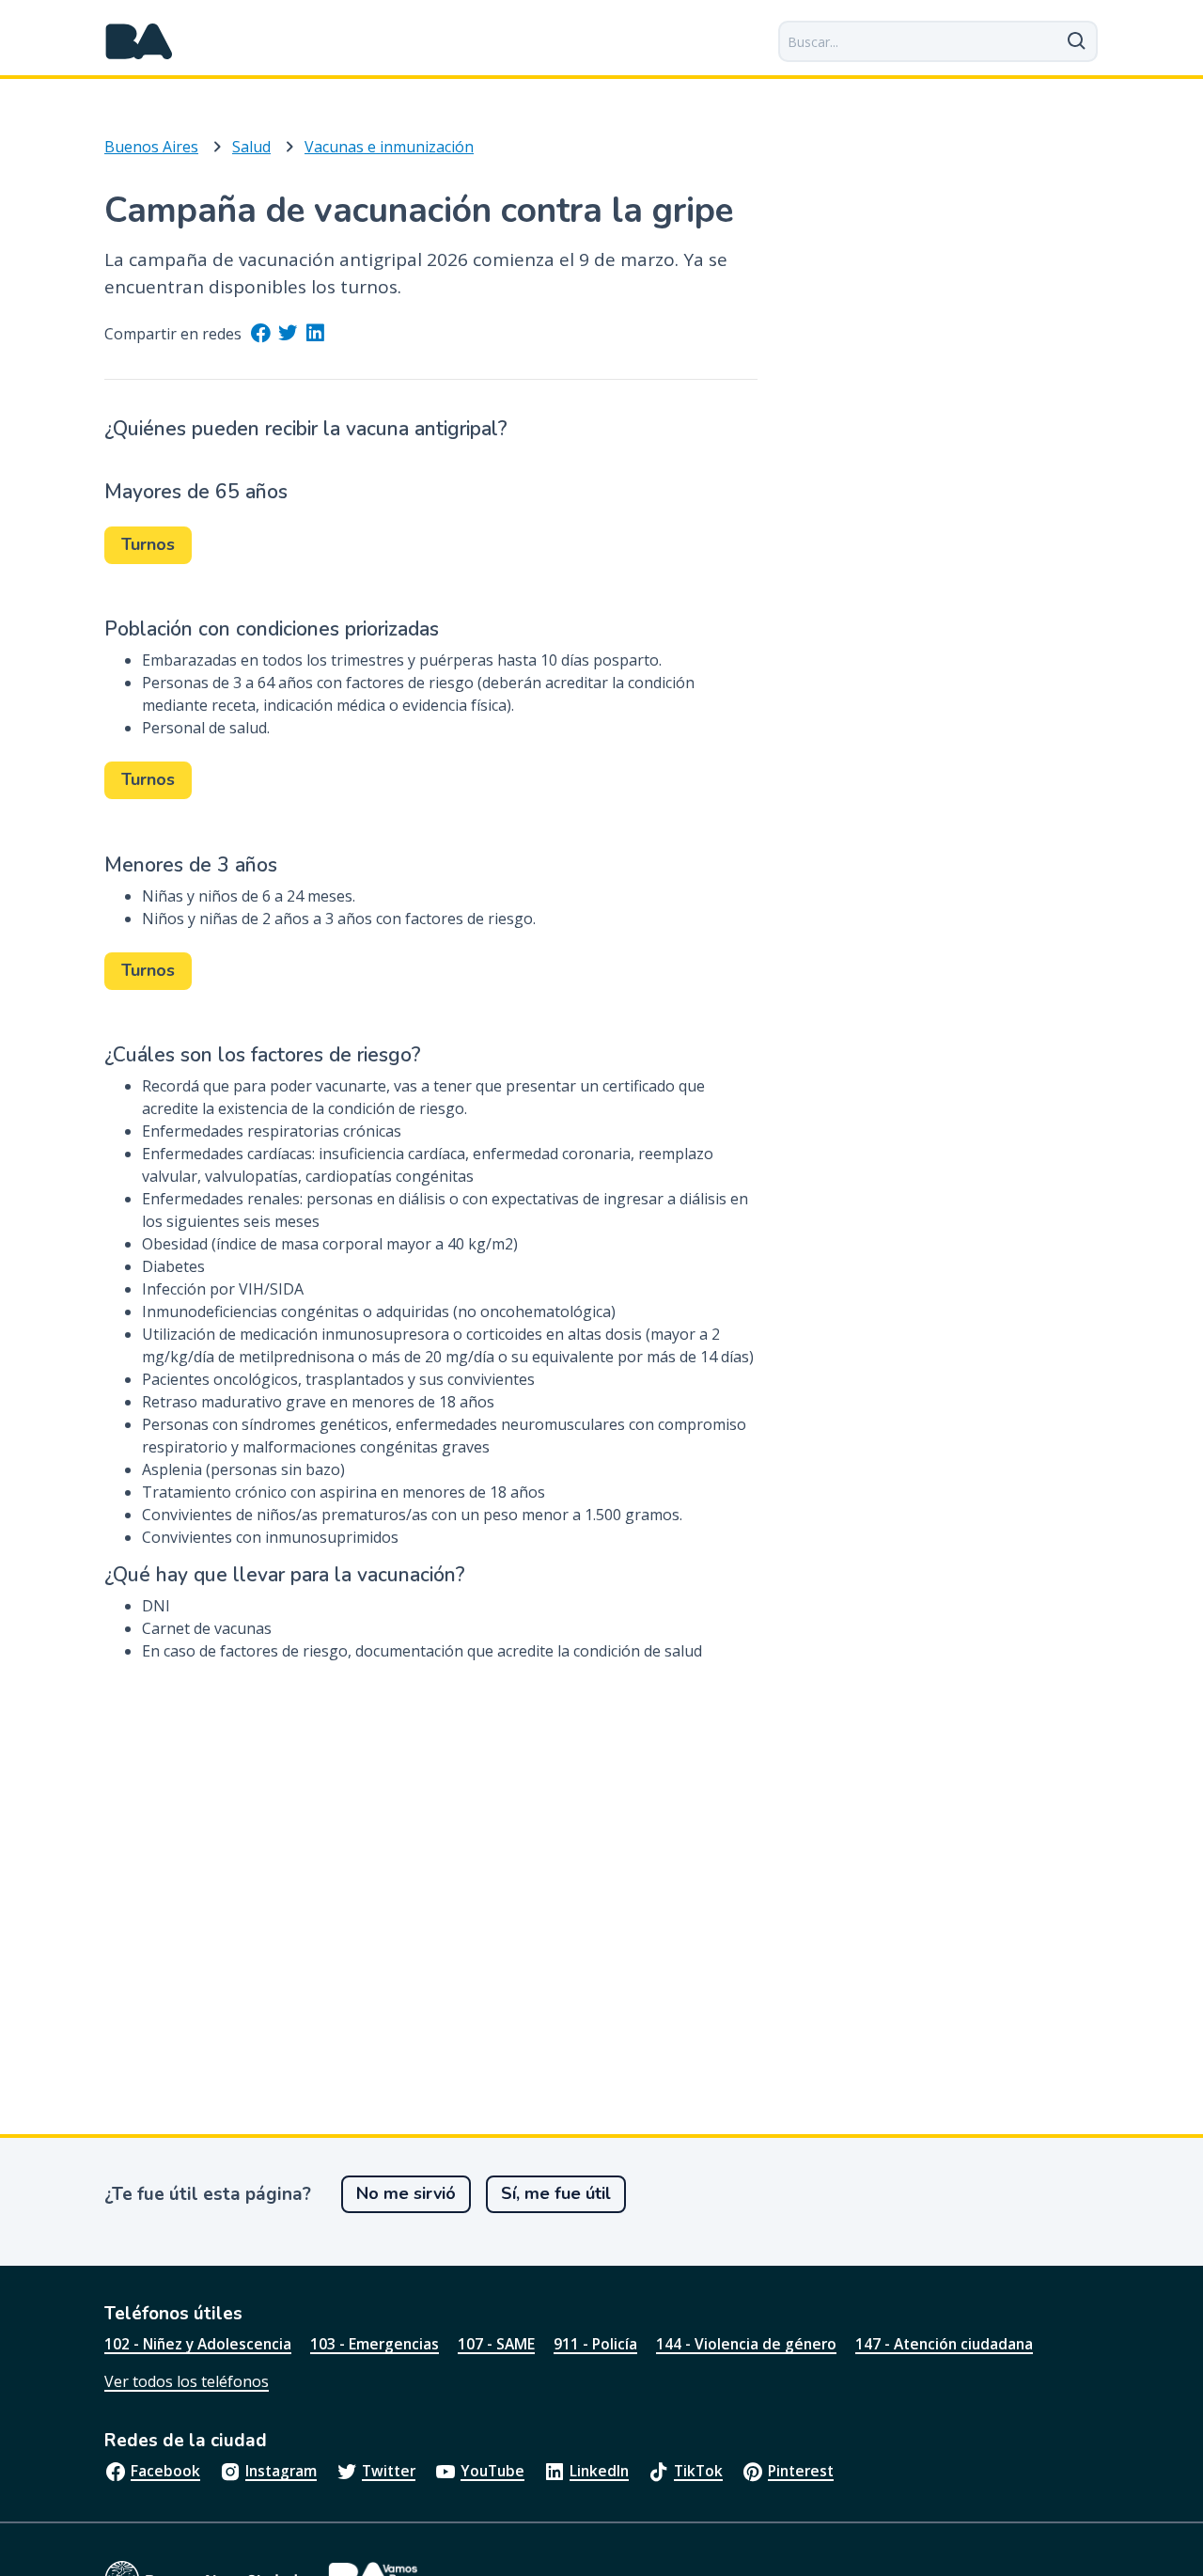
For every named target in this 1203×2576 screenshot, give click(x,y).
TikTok (698, 2471)
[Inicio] (139, 41)
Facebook (165, 2471)
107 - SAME (496, 2344)
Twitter (389, 2471)
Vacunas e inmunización (389, 147)
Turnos (148, 544)
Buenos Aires (151, 147)
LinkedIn (599, 2471)
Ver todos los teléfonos (187, 2381)
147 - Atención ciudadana (944, 2344)
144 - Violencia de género (746, 2344)
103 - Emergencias (375, 2344)
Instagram (281, 2471)
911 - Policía (595, 2344)
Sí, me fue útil (556, 2193)
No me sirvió (406, 2193)
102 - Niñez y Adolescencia (198, 2344)
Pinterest (801, 2471)
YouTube (492, 2471)
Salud (251, 147)
